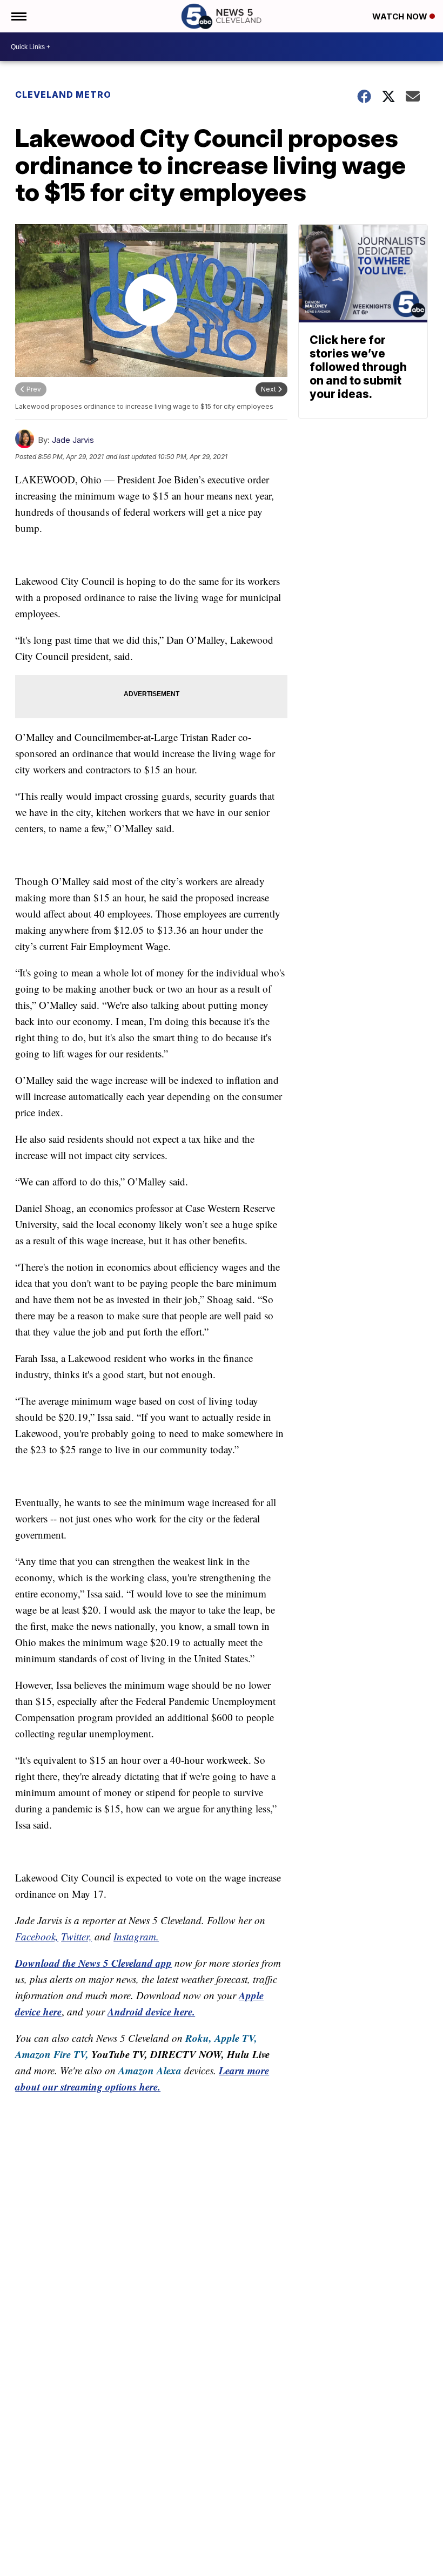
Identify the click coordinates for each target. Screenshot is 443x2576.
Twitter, (76, 1936)
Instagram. (136, 1936)
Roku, (199, 2038)
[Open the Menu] (18, 16)
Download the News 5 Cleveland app (93, 1963)
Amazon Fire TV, (52, 2054)
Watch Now (401, 16)
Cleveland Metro (63, 95)
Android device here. (151, 2011)
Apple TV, (236, 2038)
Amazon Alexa (150, 2070)
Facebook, (37, 1936)
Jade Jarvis (73, 440)
